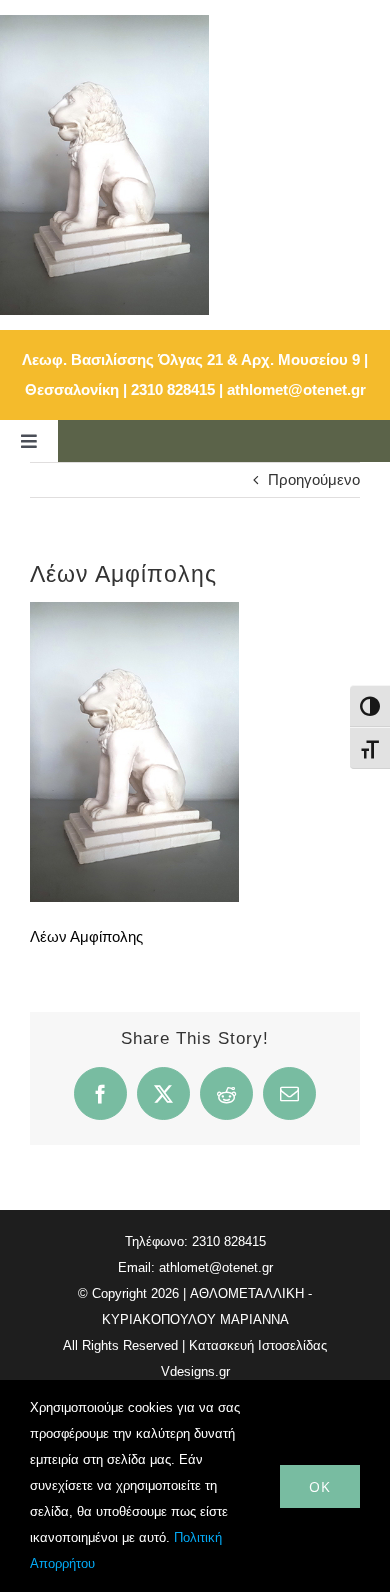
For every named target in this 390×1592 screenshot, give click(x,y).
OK (320, 1486)
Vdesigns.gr (195, 1371)
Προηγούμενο (314, 479)
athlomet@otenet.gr (296, 389)
